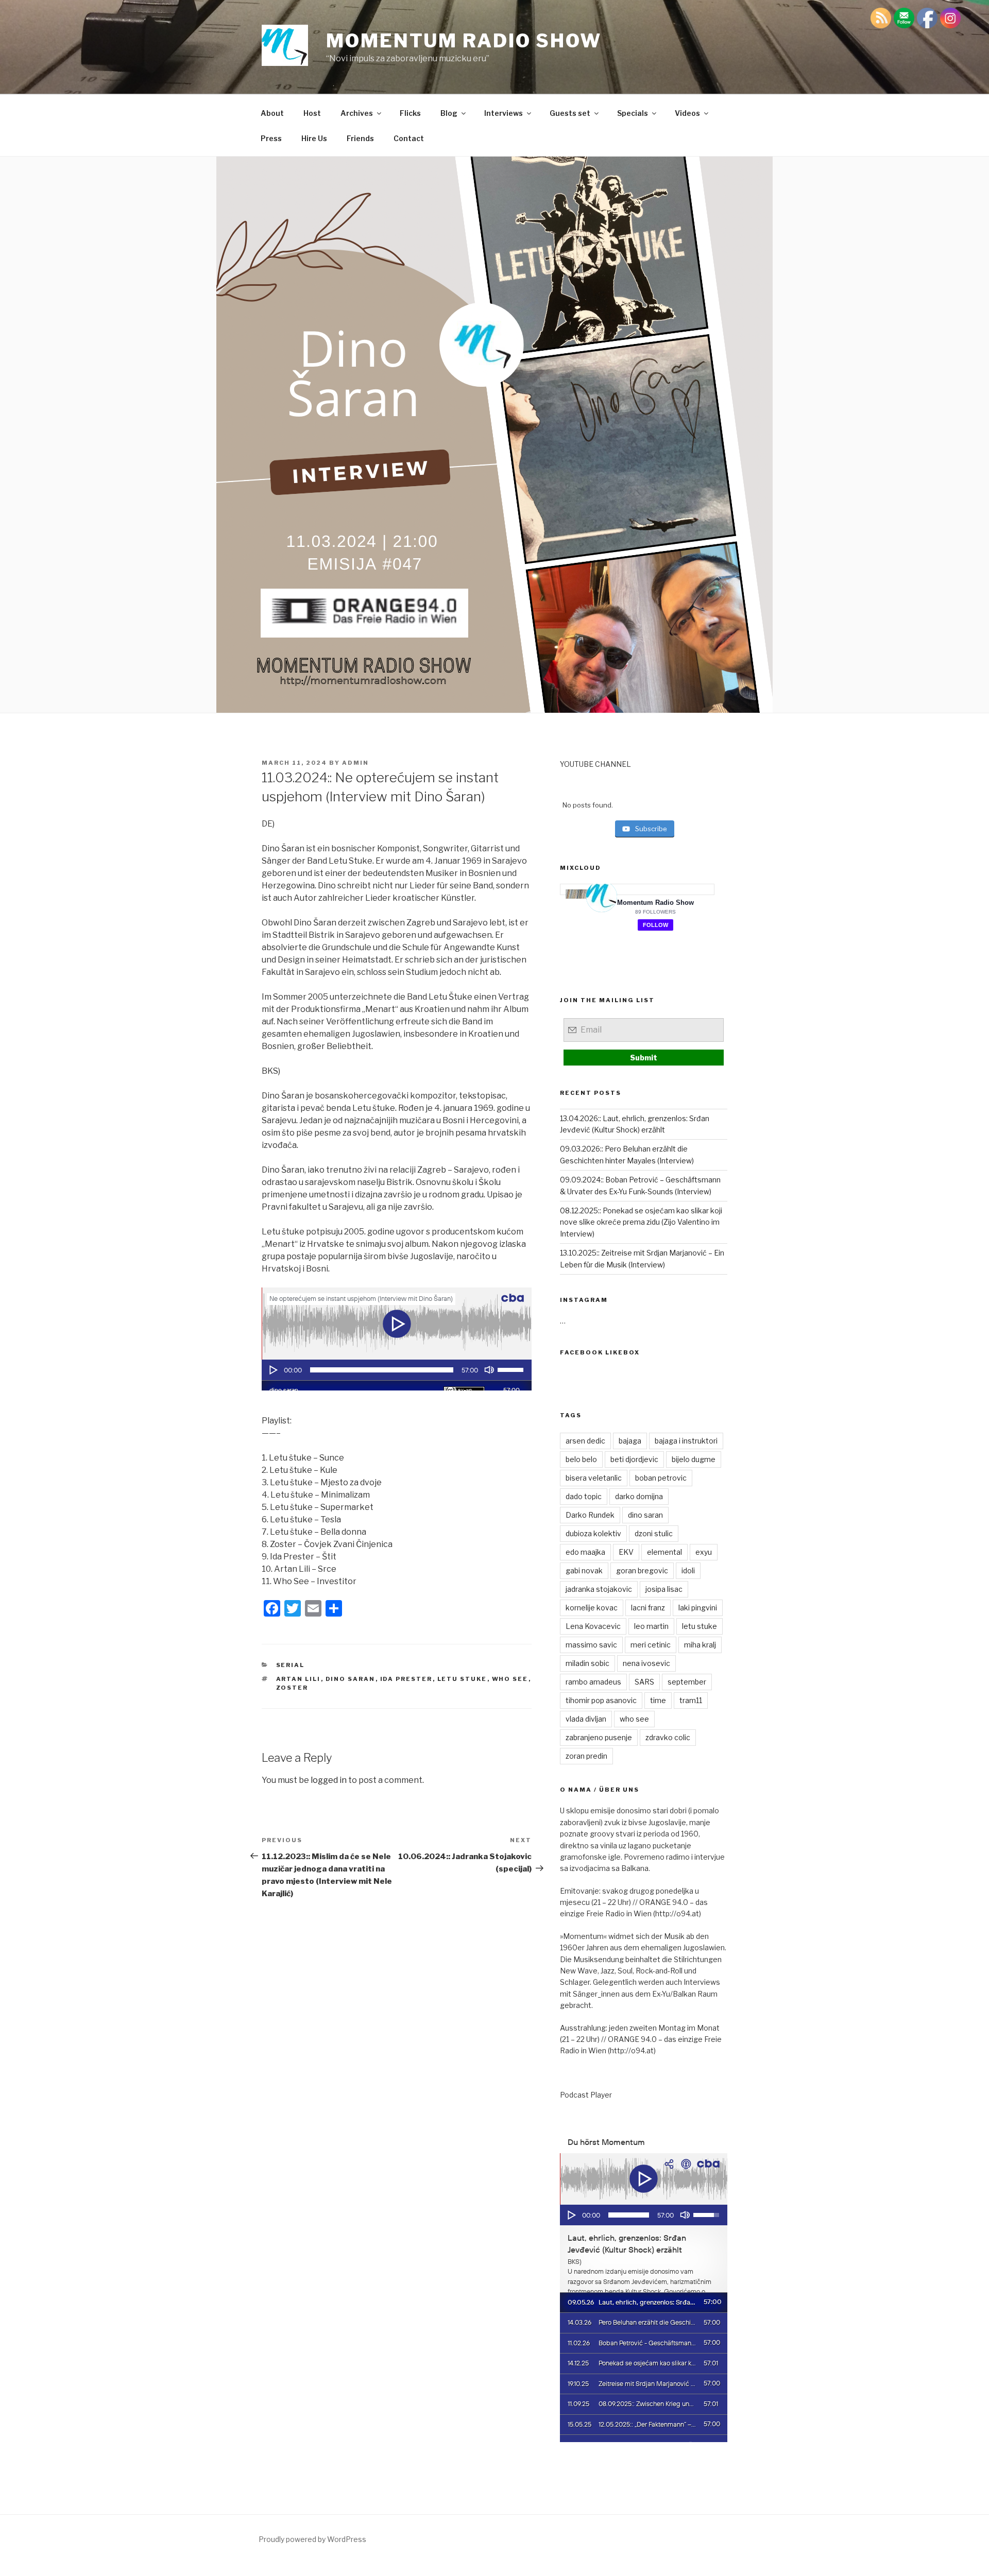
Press (271, 138)
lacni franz (648, 1608)
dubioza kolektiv (593, 1533)
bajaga (630, 1441)
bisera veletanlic (594, 1478)
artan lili (299, 1679)
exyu (704, 1552)
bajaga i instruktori (686, 1441)
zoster (292, 1688)
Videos (687, 113)
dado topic (584, 1496)
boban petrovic (661, 1478)
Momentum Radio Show (464, 41)
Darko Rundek (590, 1515)
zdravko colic (668, 1737)
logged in (329, 1780)
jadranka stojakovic (599, 1589)
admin (355, 763)
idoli (688, 1570)
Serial (291, 1665)
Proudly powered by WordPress (312, 2539)
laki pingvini (698, 1608)
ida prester (406, 1679)
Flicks (410, 113)
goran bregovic (642, 1570)
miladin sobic (587, 1663)
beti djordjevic (634, 1459)
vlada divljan (586, 1719)
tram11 (691, 1700)
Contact (409, 138)
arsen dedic (585, 1441)
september (687, 1682)
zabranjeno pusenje (599, 1737)
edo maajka (585, 1552)
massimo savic (591, 1645)
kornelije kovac (592, 1608)
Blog (449, 113)
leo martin (651, 1626)
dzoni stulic (654, 1533)
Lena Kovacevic (593, 1626)
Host (312, 113)
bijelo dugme (694, 1459)
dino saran (351, 1679)
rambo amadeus (593, 1682)
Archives (357, 113)
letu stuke (462, 1679)
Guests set (570, 113)
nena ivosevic (646, 1663)
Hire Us (314, 138)
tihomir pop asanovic (601, 1700)
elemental (664, 1552)
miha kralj (700, 1645)
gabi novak (584, 1570)
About (272, 113)
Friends (360, 138)
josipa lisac (664, 1589)
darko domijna (639, 1496)
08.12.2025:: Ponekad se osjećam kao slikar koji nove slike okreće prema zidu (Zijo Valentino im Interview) (641, 1222)
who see (510, 1679)
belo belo (581, 1459)
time (658, 1700)
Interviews (504, 113)
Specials (633, 113)
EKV (626, 1552)
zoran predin (586, 1756)
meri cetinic (651, 1645)
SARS (644, 1682)
